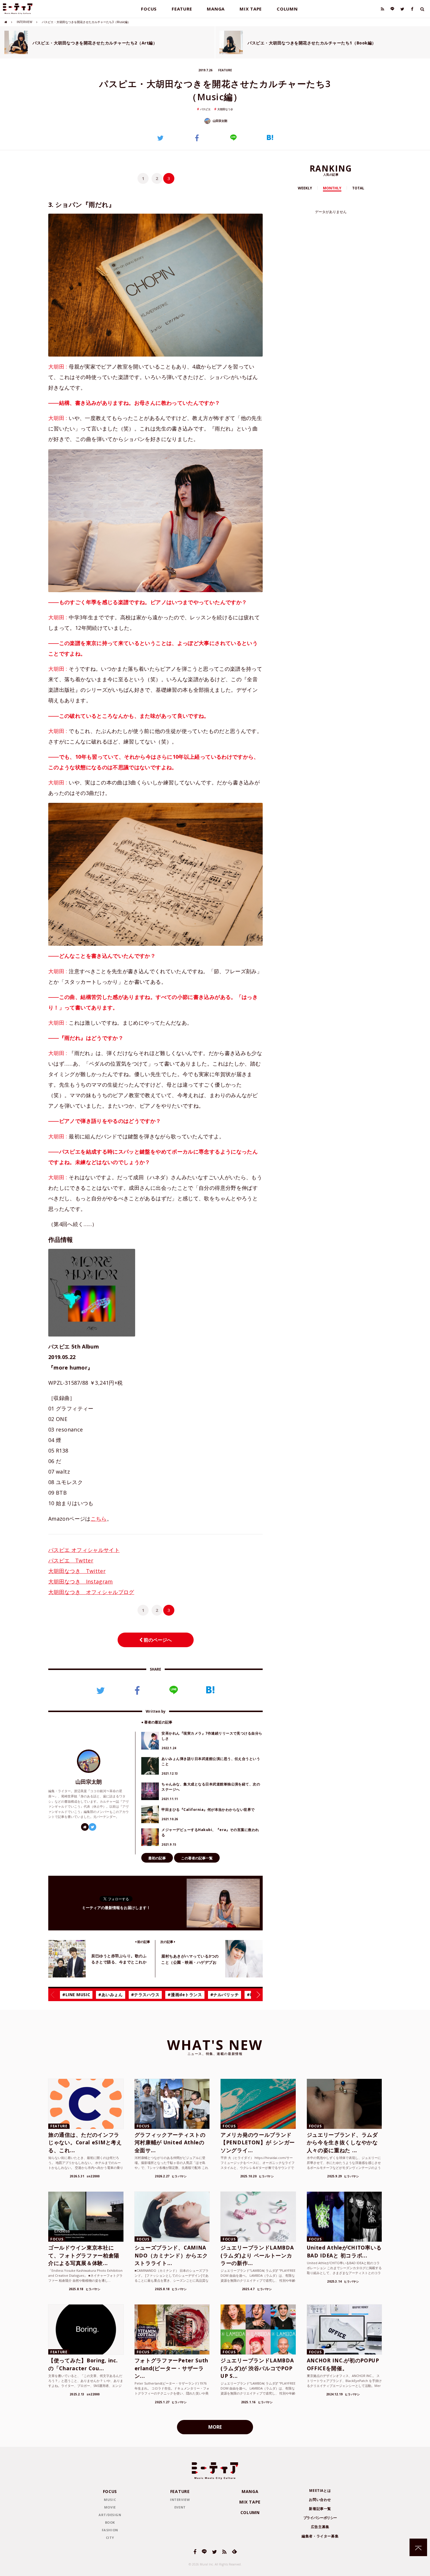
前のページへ (157, 1640)
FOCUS (149, 9)
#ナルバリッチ (225, 1995)
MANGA (216, 9)
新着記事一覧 (320, 2509)
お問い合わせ (320, 2500)
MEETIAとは (320, 2491)
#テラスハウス (145, 1995)
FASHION (110, 2530)
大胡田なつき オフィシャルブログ (91, 1592)
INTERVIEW (24, 22)
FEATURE (182, 9)
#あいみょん (110, 1995)
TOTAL (358, 188)
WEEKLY (305, 188)
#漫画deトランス (185, 1995)
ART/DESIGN (110, 2515)
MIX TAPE (251, 9)
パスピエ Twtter (71, 1560)
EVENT (180, 2507)
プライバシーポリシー (320, 2518)
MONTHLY (332, 188)
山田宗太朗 (220, 121)
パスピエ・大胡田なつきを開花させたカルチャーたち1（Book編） (312, 43)
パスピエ (205, 109)
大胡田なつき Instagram (81, 1581)
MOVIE (110, 2507)
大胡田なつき (225, 109)
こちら (99, 1519)
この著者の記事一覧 (197, 1858)
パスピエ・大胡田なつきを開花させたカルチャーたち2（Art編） (95, 43)
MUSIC (110, 2500)
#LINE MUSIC (76, 1995)
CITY (110, 2538)
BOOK (110, 2522)
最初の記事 (157, 1858)
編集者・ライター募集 (320, 2536)
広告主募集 (320, 2527)
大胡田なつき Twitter (77, 1571)
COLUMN (287, 9)
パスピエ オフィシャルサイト (84, 1550)
